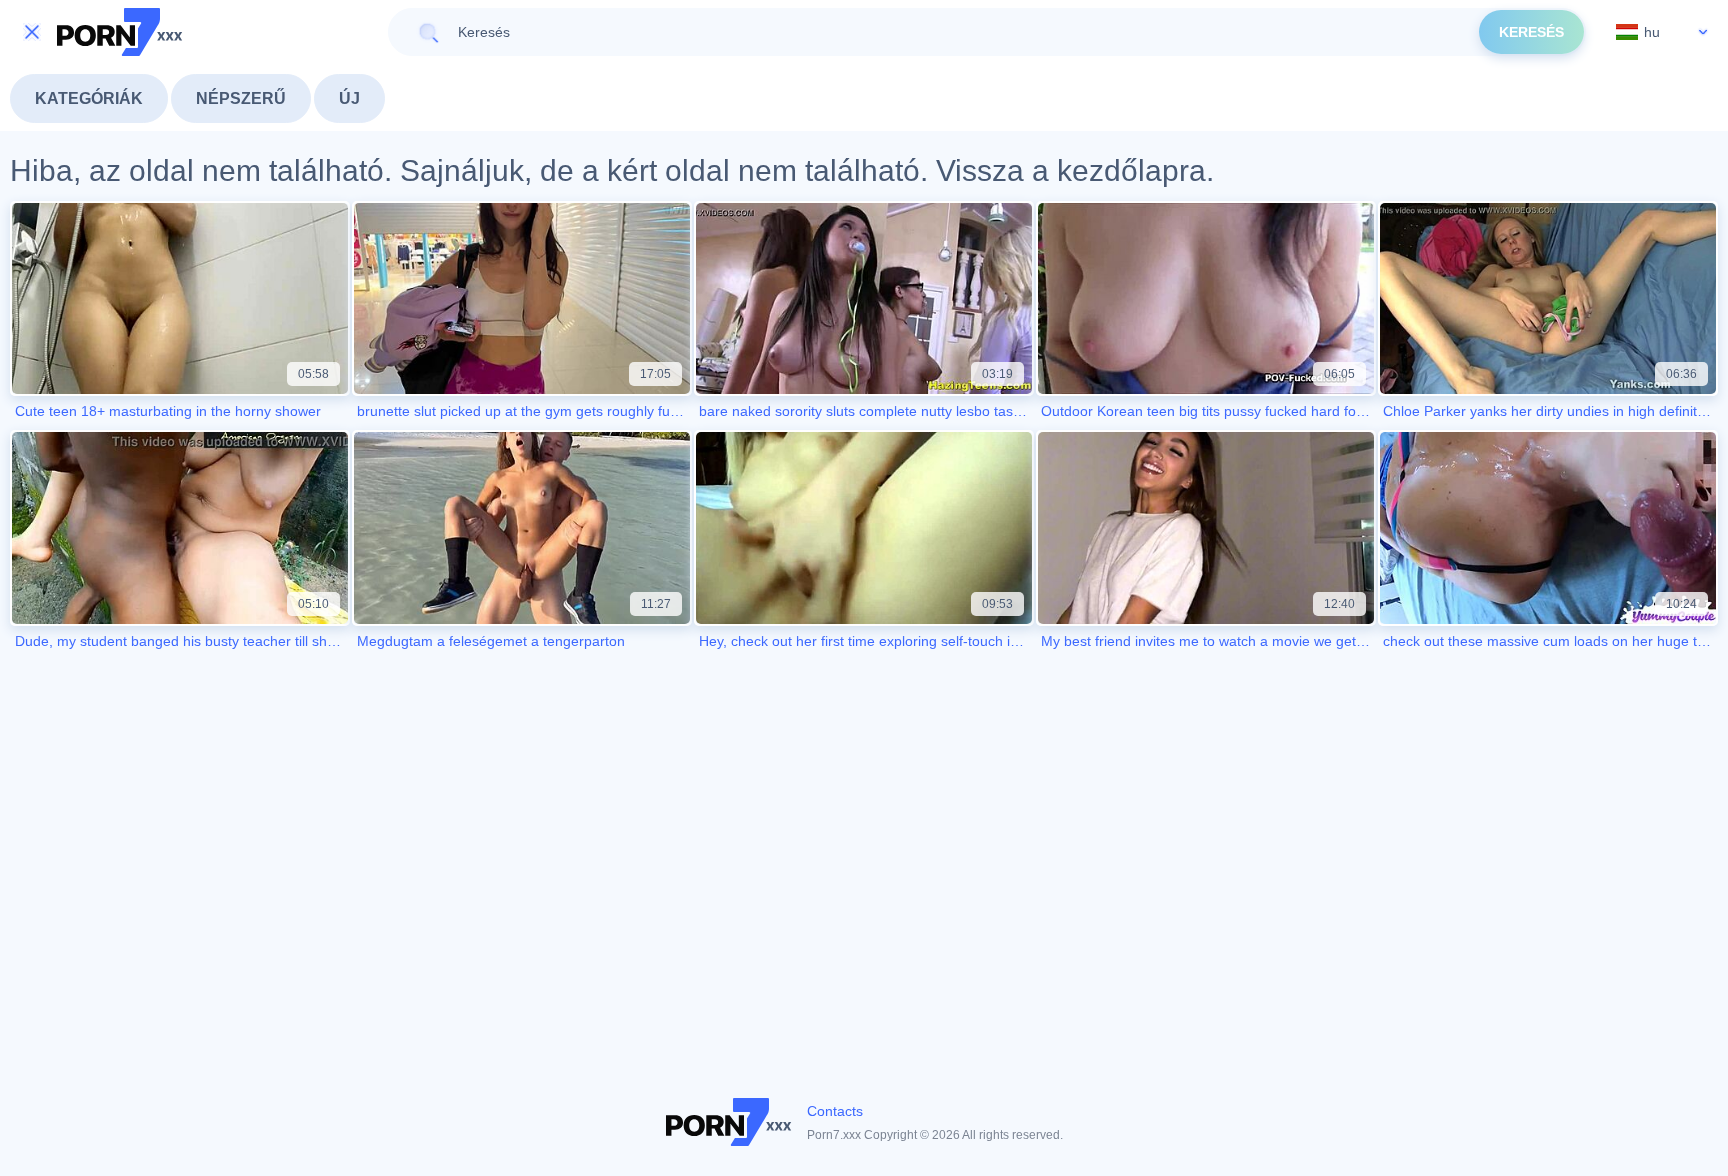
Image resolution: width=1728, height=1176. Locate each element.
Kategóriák (89, 98)
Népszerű (241, 98)
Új (349, 98)
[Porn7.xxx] (120, 32)
